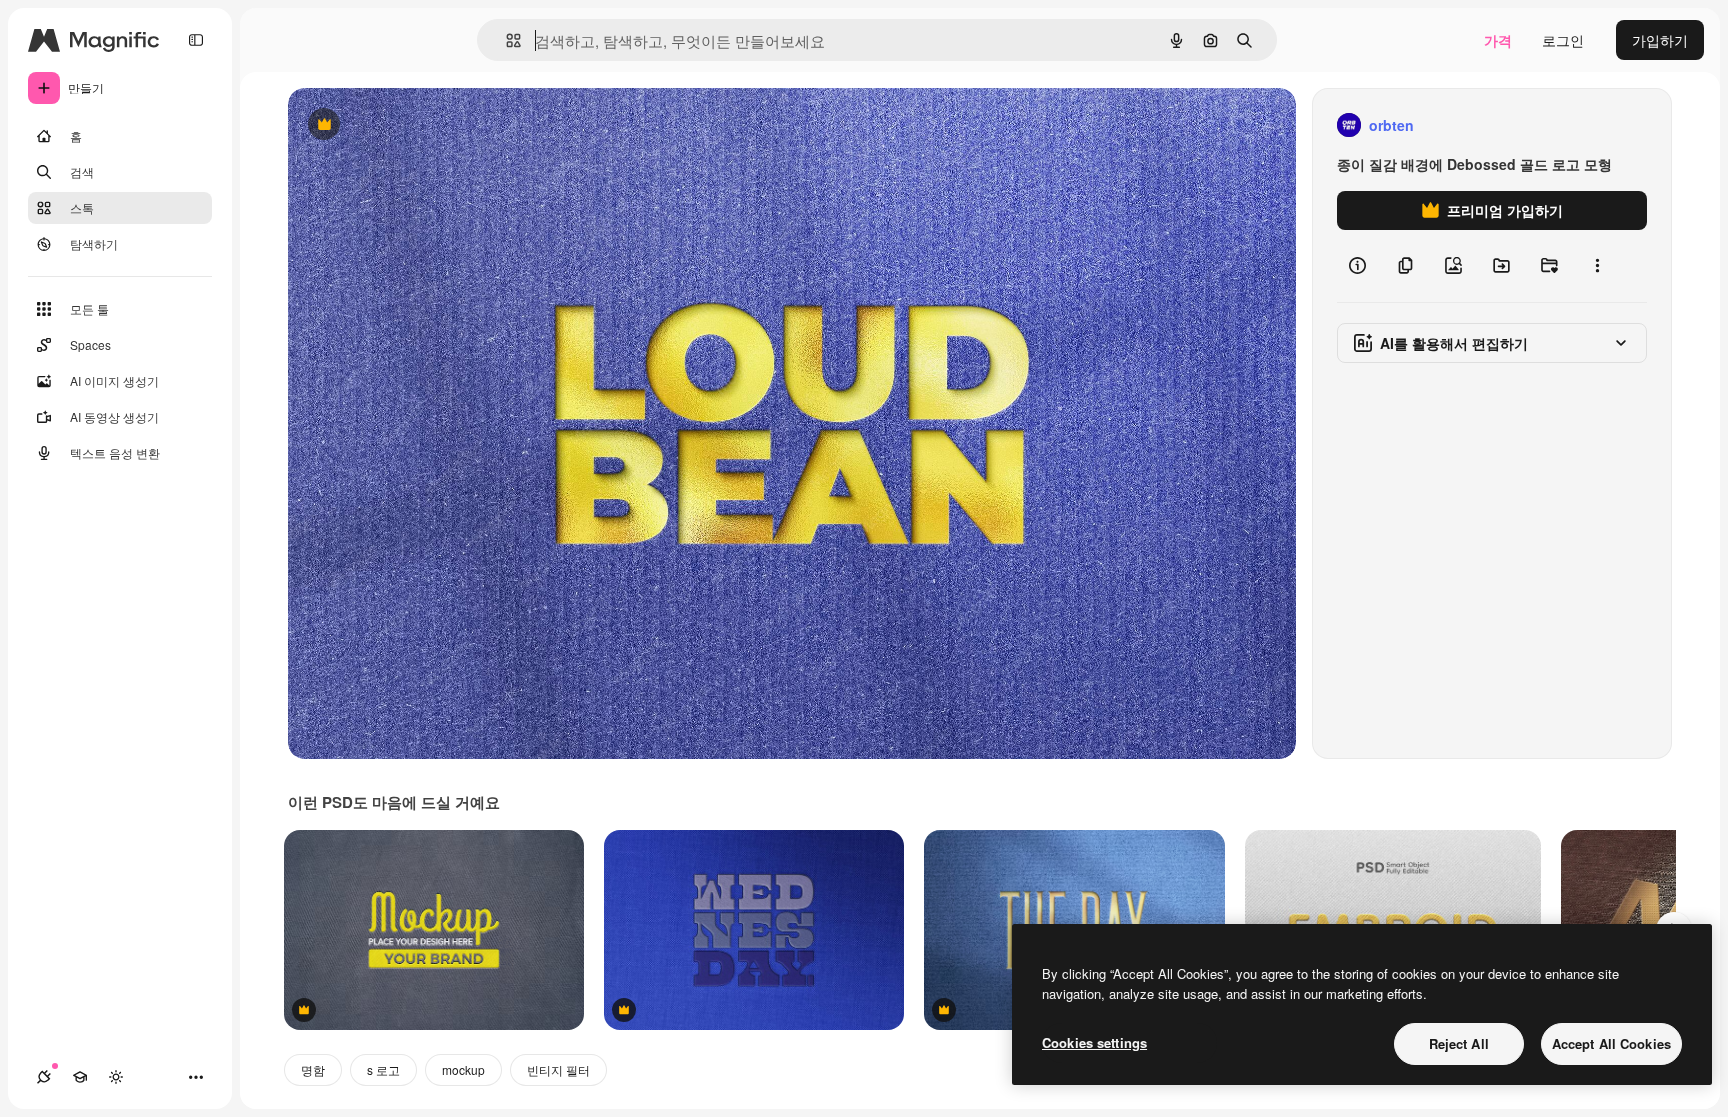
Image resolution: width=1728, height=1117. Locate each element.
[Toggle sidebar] (196, 40)
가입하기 (1660, 40)
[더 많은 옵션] (1597, 266)
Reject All (1459, 1043)
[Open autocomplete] (505, 40)
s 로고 (383, 1069)
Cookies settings (1094, 1042)
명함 (313, 1069)
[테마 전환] (116, 1077)
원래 (403, 125)
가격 (1498, 40)
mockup (463, 1069)
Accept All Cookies (1611, 1043)
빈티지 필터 (558, 1069)
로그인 (1563, 40)
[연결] (44, 1077)
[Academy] (80, 1077)
